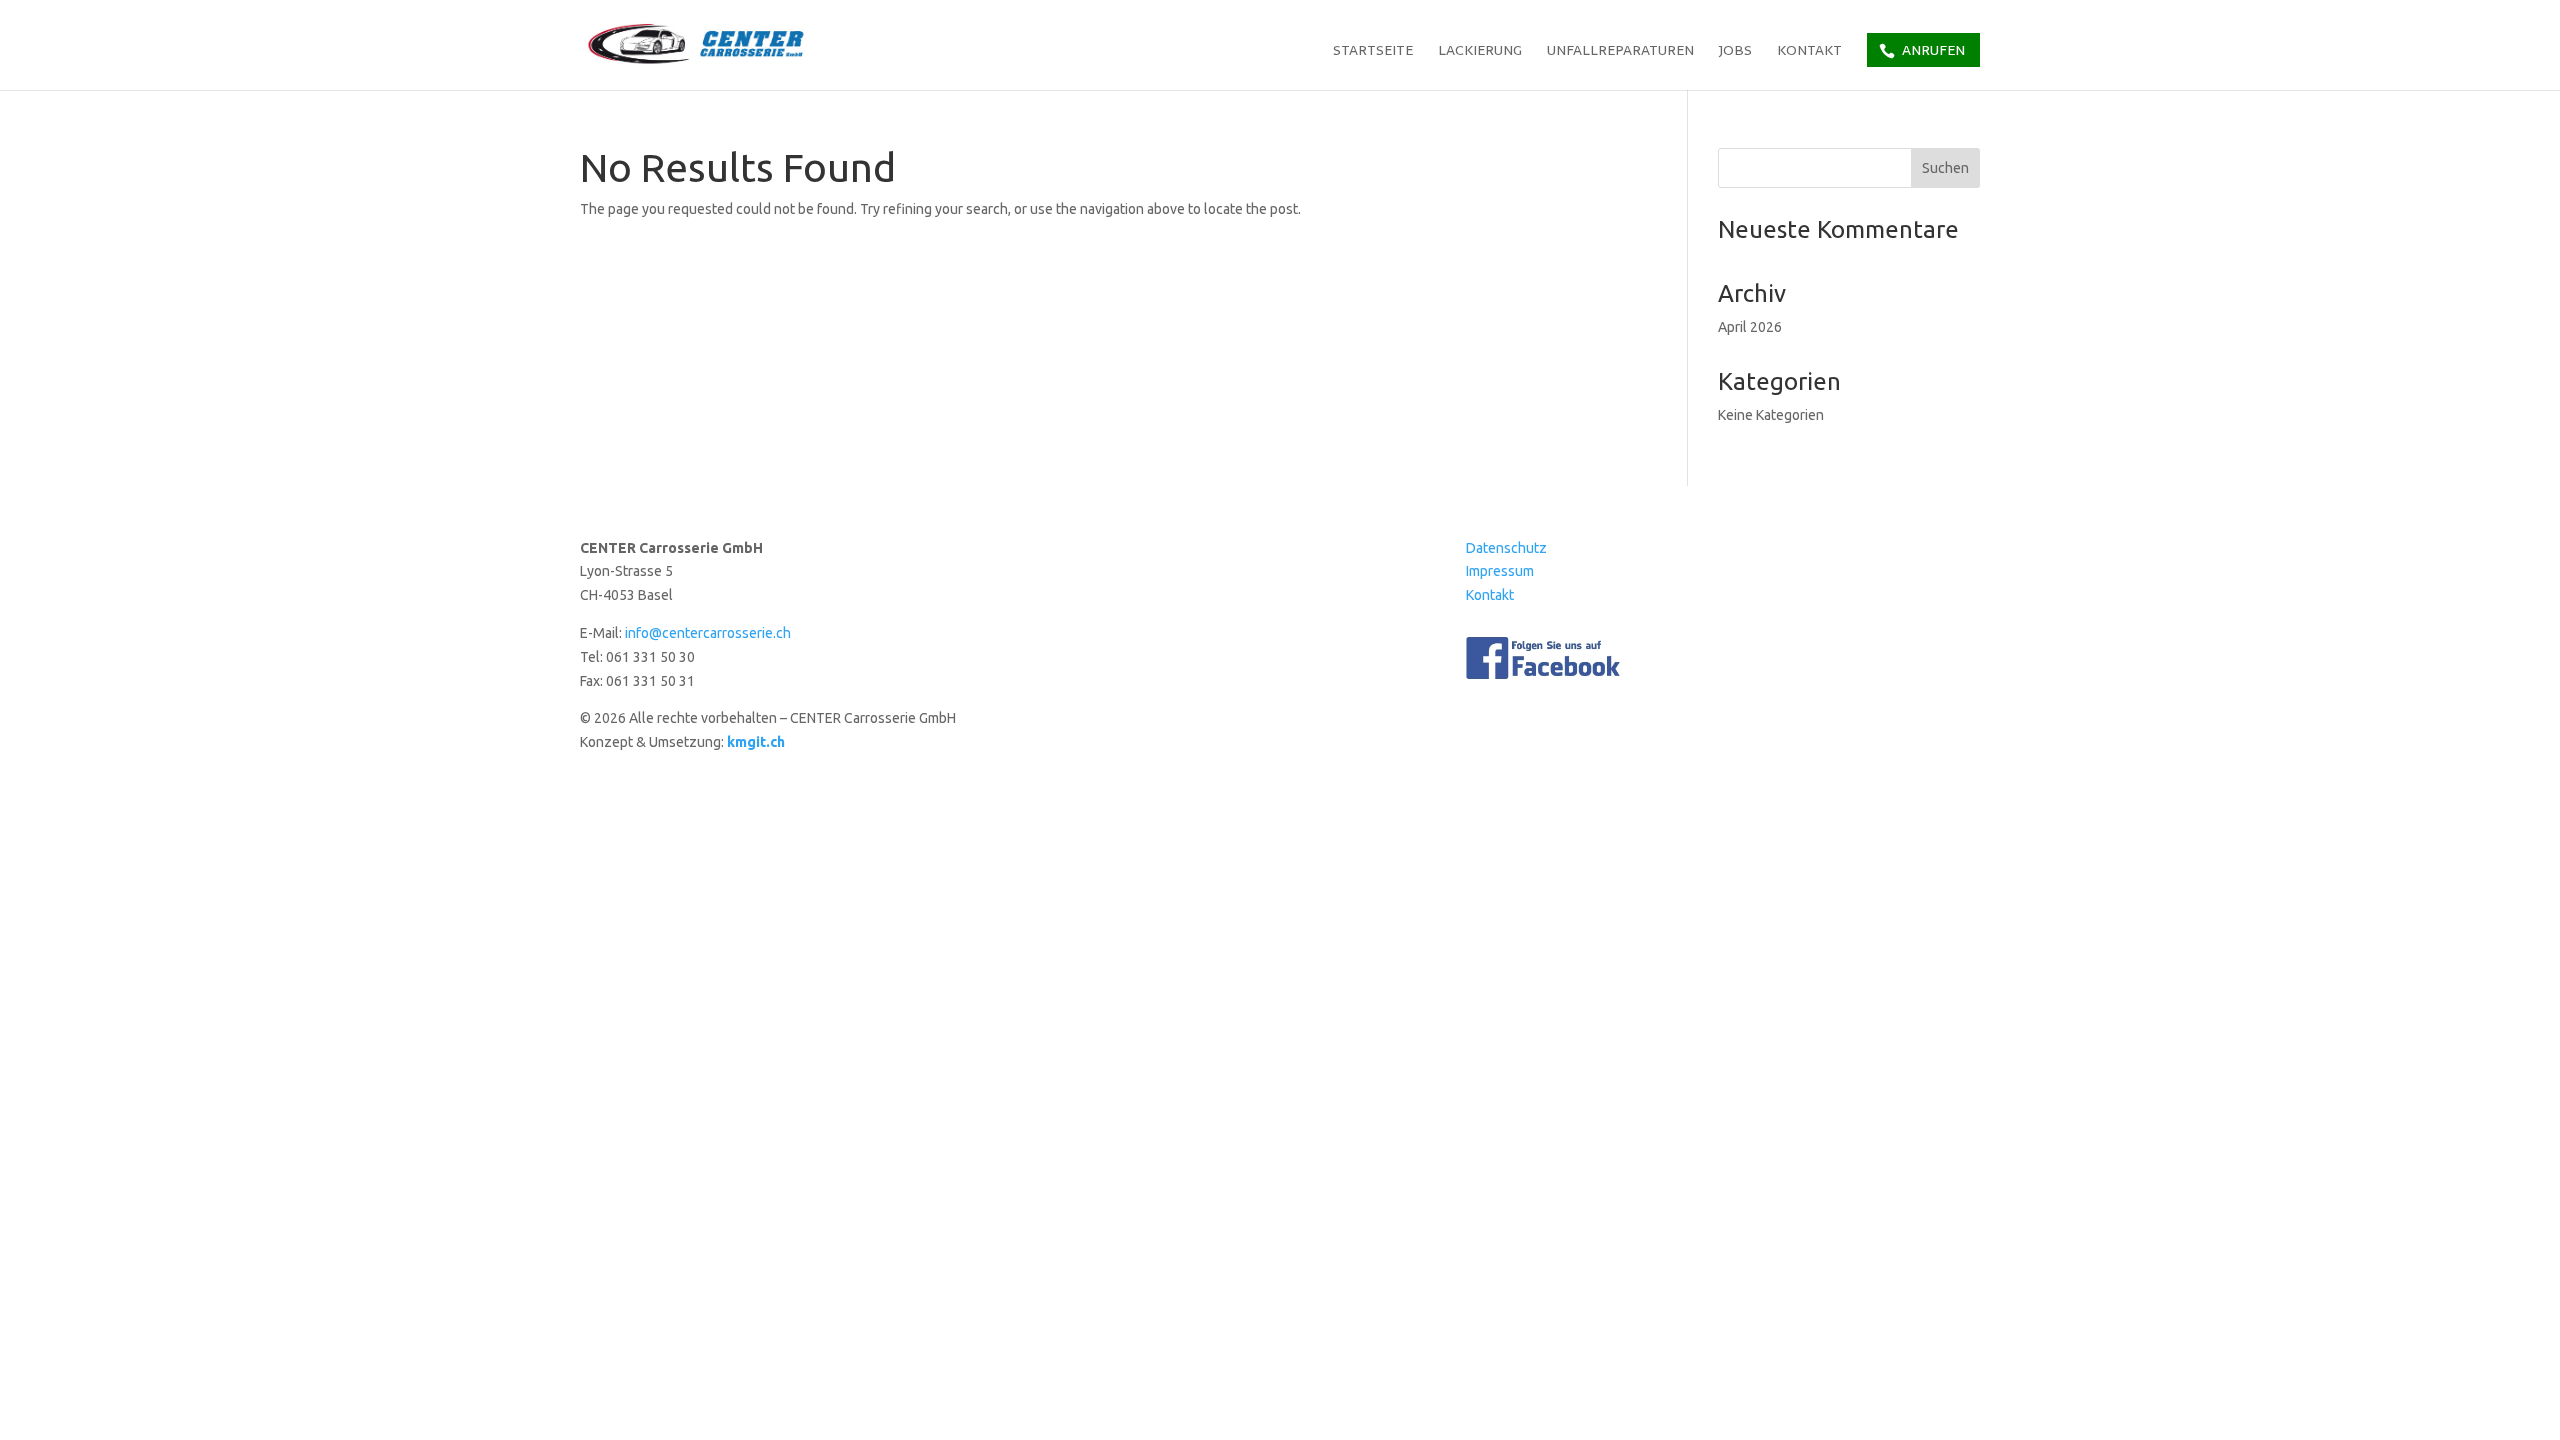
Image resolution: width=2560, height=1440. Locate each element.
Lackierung (1480, 52)
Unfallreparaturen (1620, 52)
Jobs (1735, 52)
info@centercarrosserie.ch (708, 633)
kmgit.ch (756, 742)
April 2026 (1750, 327)
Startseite (1373, 52)
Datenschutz (1506, 548)
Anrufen (1933, 50)
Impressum (1500, 571)
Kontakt (1809, 52)
